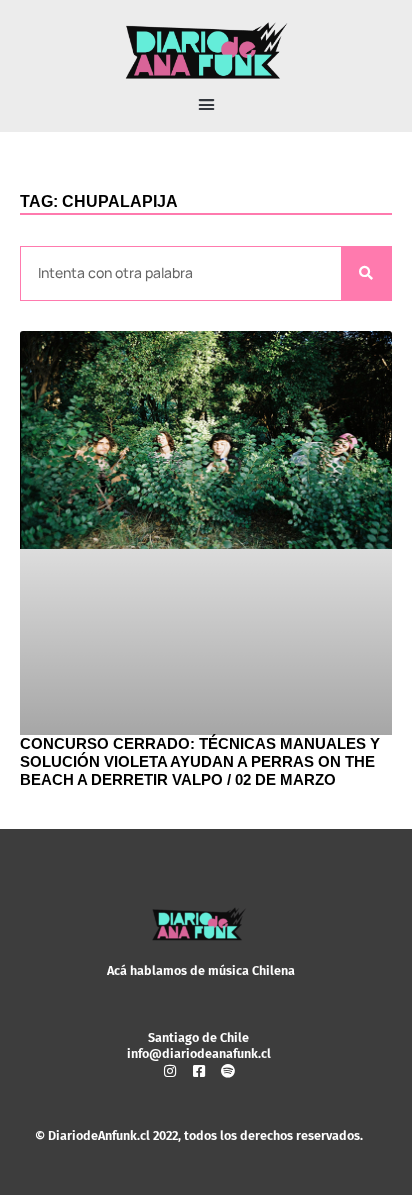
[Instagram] (170, 1071)
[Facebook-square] (199, 1071)
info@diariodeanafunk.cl (199, 1053)
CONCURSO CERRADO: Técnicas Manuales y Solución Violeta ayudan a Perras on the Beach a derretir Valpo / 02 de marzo (200, 761)
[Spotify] (228, 1071)
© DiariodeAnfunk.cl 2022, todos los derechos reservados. (199, 1135)
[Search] (366, 273)
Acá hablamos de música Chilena (201, 970)
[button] (206, 105)
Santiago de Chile (198, 1037)
